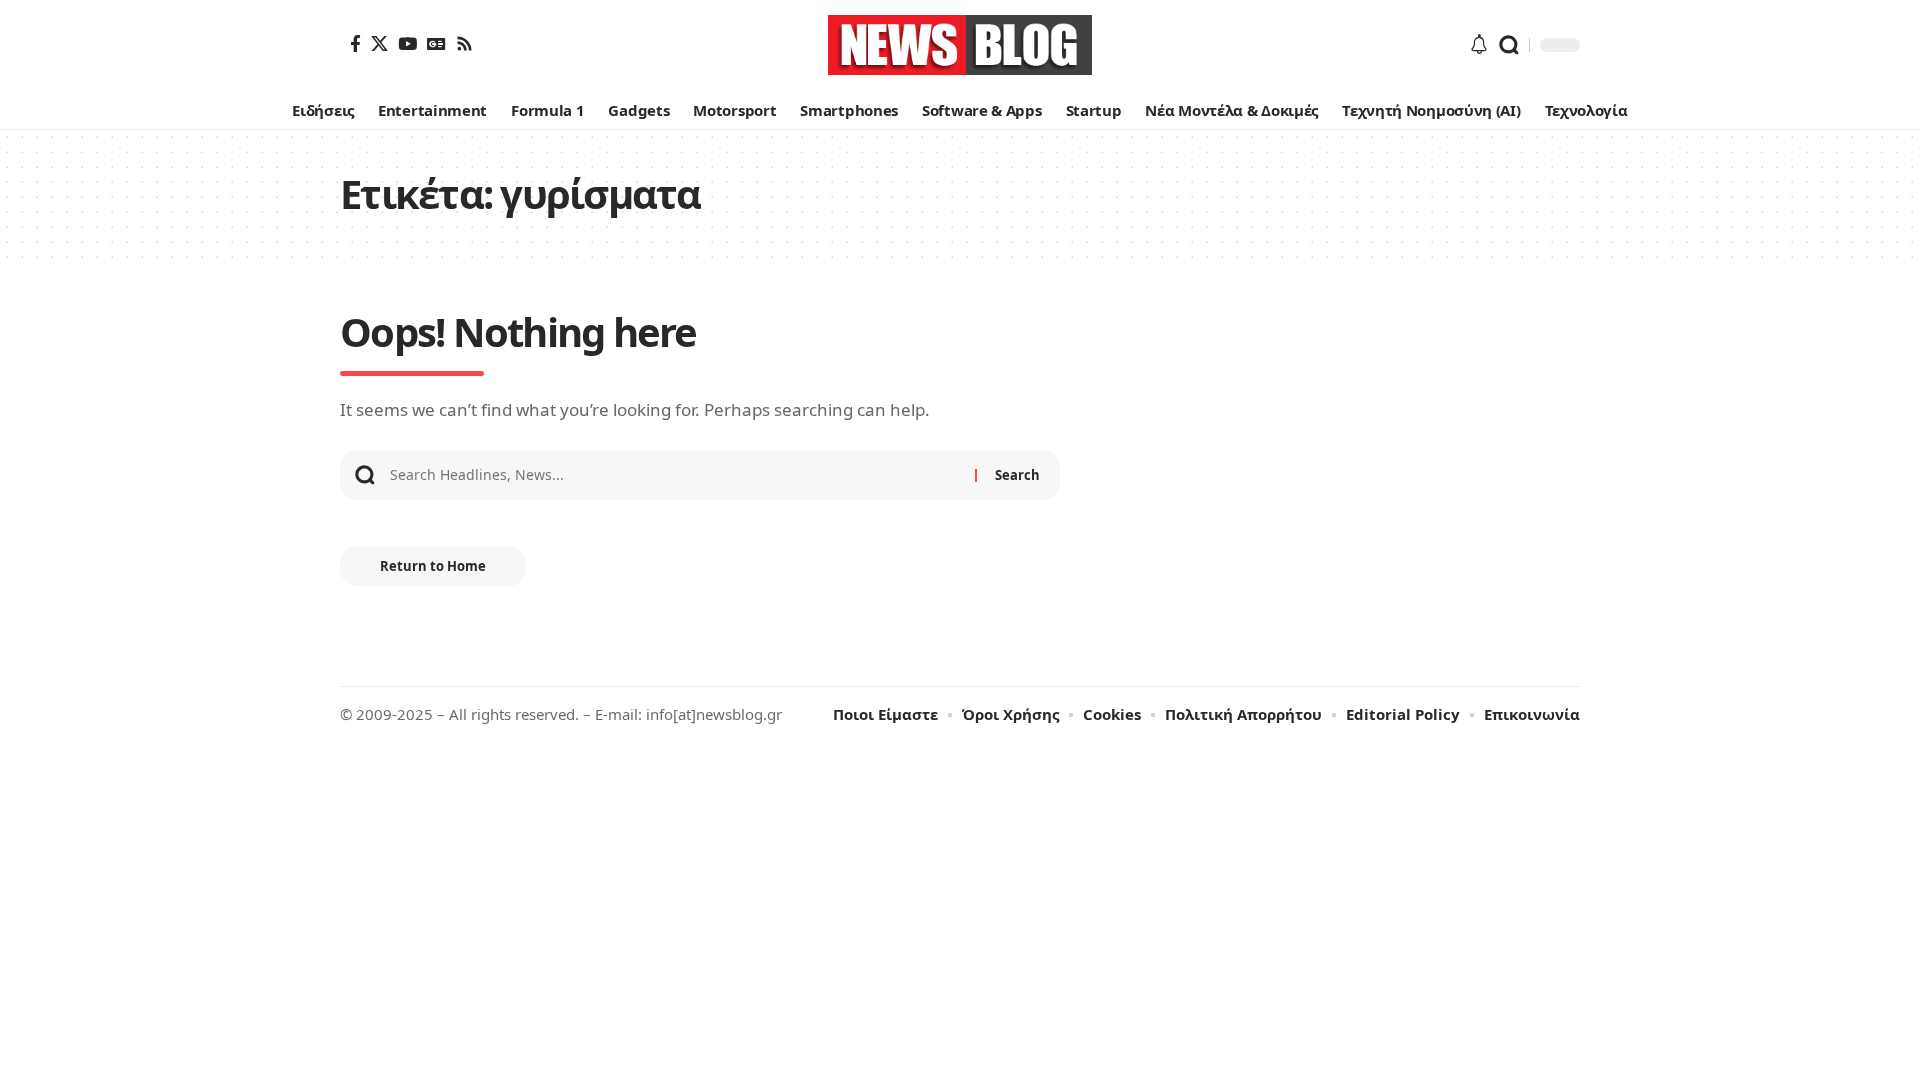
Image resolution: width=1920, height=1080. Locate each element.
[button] (1509, 45)
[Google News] (436, 43)
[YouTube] (407, 43)
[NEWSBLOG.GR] (960, 45)
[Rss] (464, 43)
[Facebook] (355, 43)
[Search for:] (675, 475)
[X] (379, 43)
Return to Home (433, 566)
